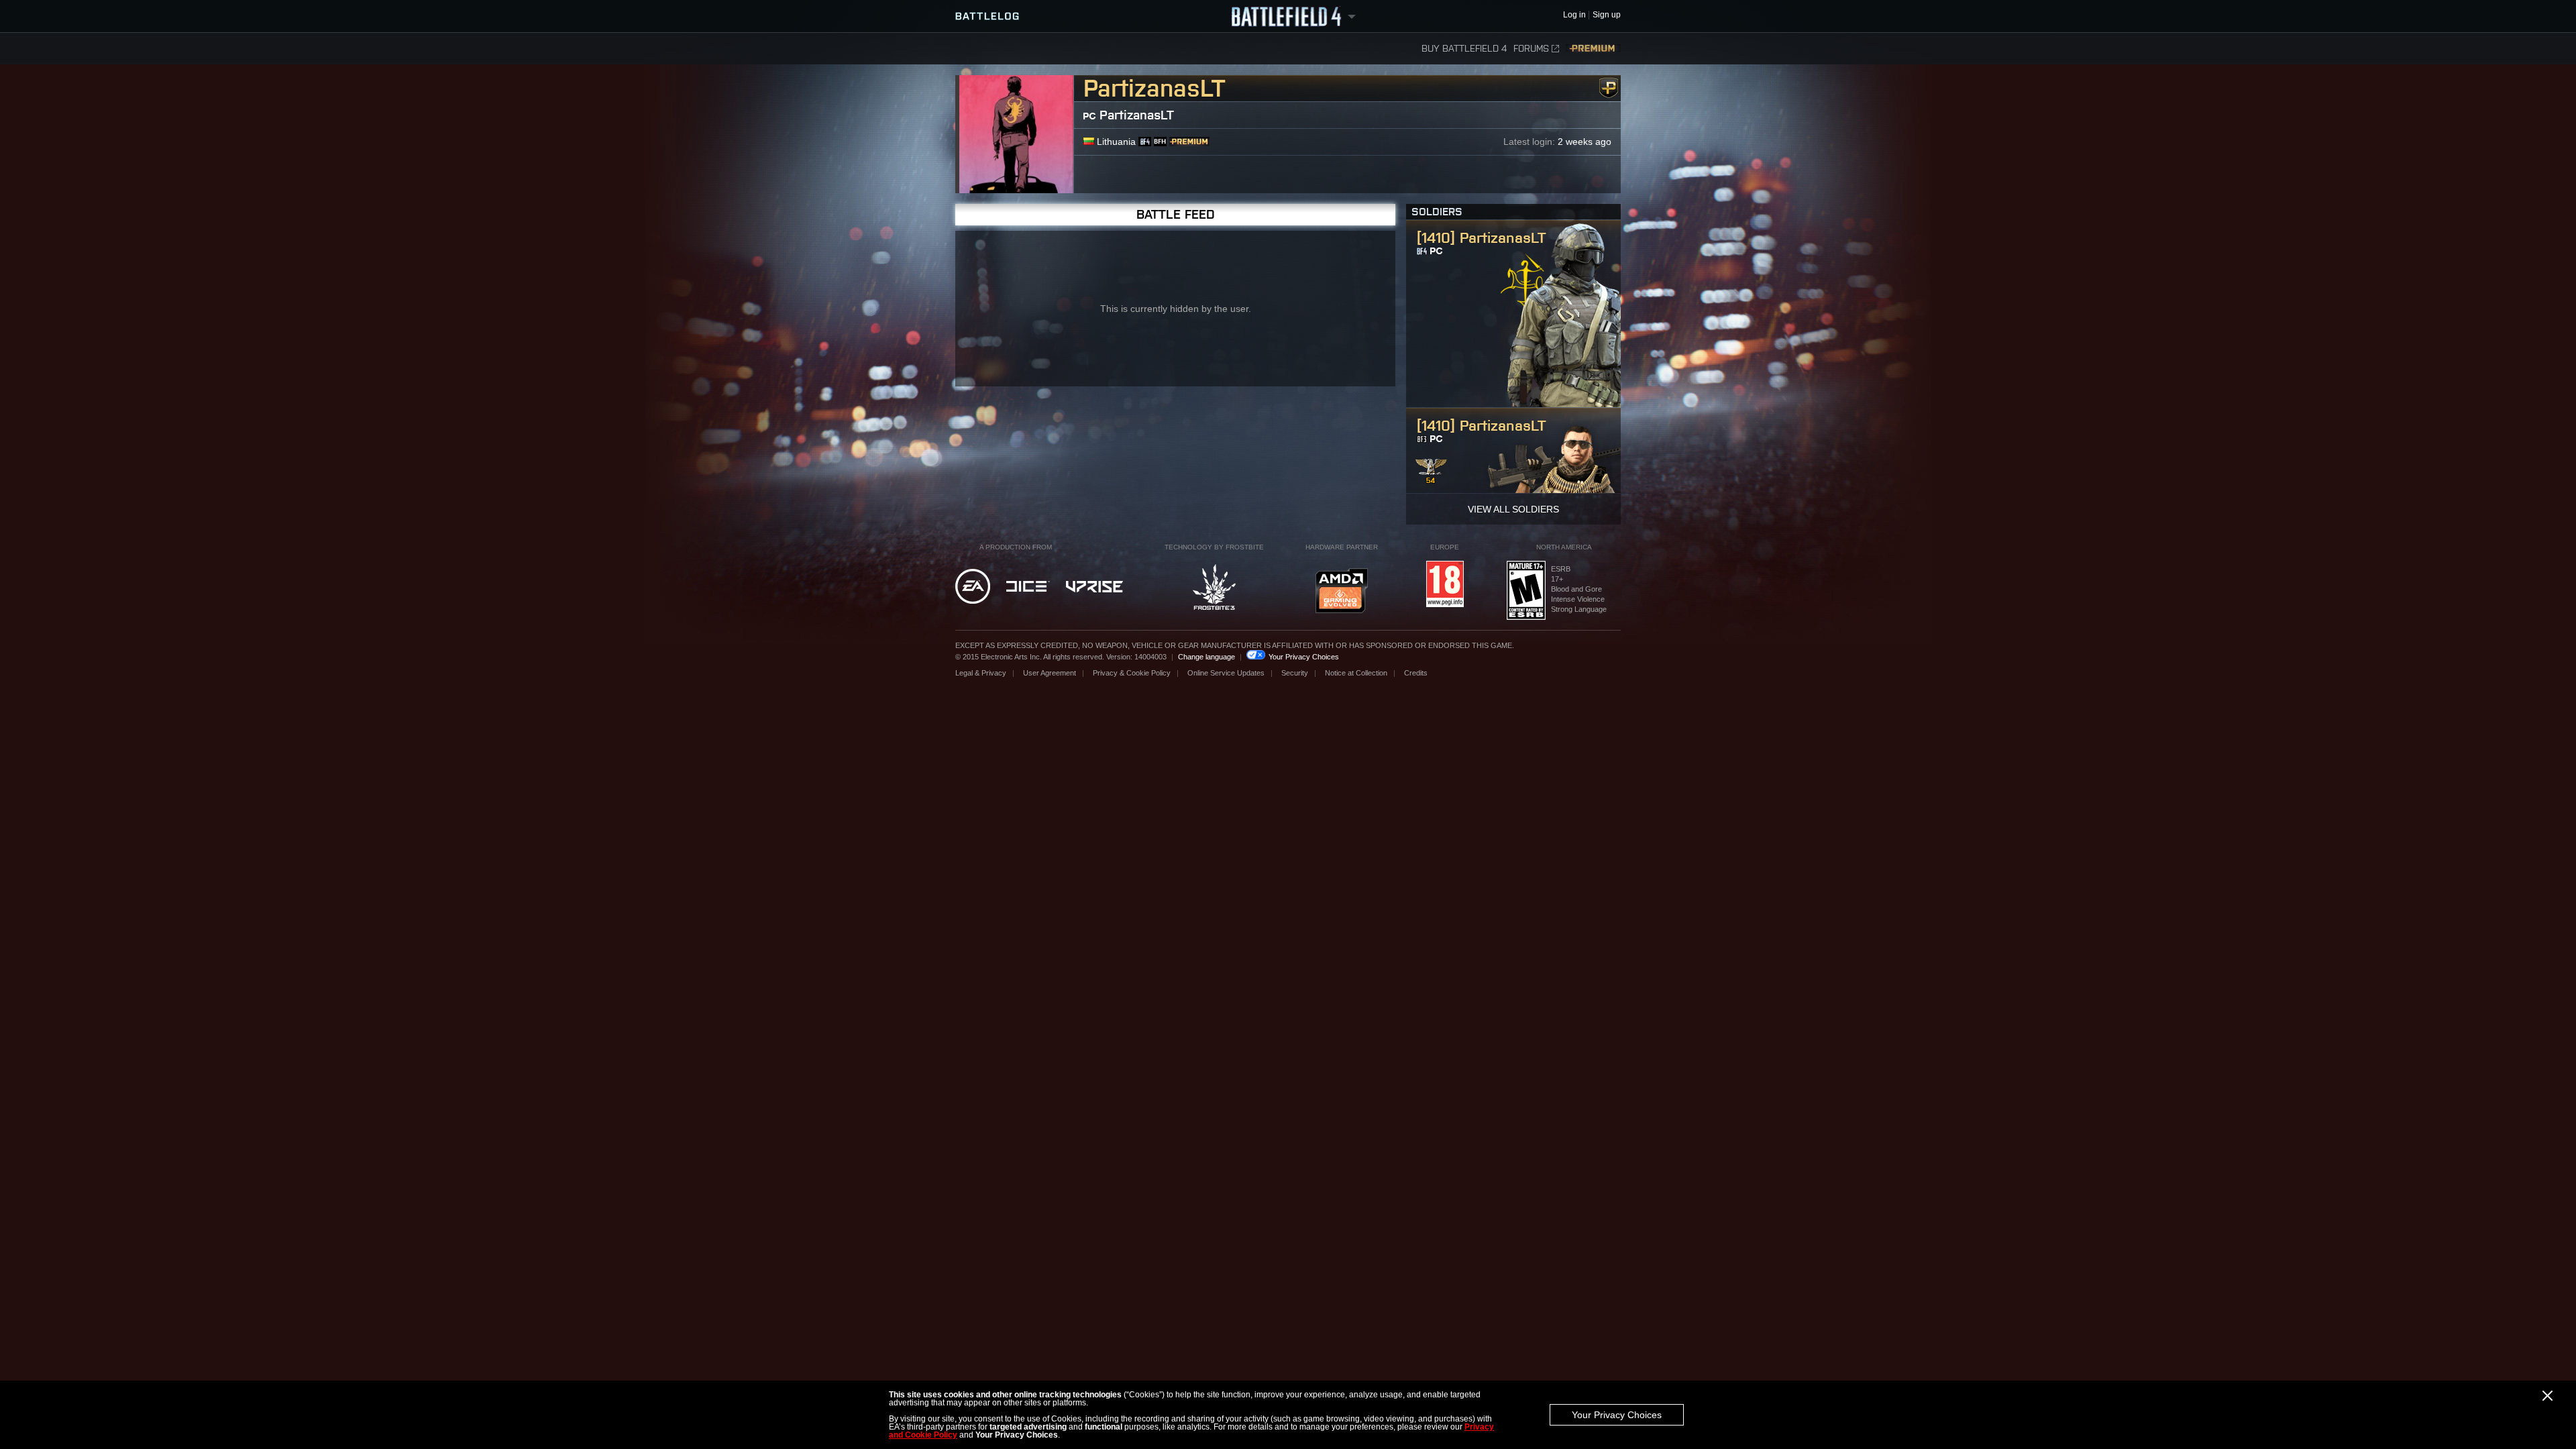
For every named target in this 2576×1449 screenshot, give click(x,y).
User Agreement (1050, 673)
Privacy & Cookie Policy (1132, 673)
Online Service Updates (1226, 673)
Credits (1416, 673)
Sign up (1607, 15)
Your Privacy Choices (1617, 1415)
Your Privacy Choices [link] (1304, 657)
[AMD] (1342, 592)
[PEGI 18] (1445, 585)
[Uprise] (1094, 588)
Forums (1531, 49)
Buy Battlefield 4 (1464, 49)
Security (1295, 673)
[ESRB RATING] (1526, 591)
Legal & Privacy (981, 673)
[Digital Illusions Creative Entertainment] (1028, 587)
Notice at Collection (1356, 673)
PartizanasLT (1137, 115)
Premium (1593, 49)
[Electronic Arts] (973, 587)
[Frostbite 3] (1214, 588)
